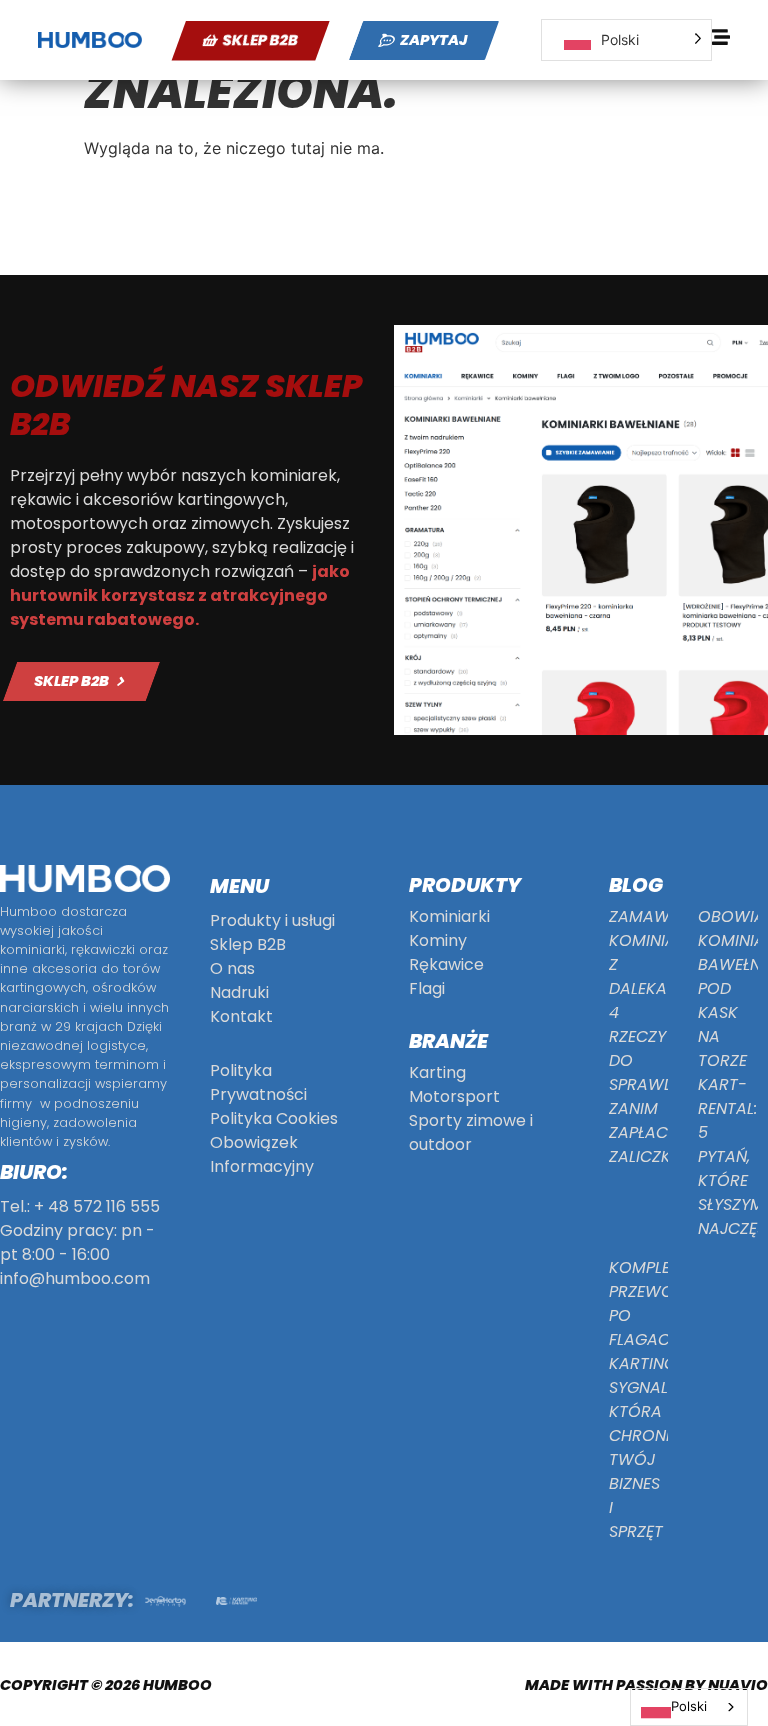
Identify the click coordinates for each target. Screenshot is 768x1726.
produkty (465, 885)
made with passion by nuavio (646, 1685)
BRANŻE (448, 1041)
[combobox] (689, 1707)
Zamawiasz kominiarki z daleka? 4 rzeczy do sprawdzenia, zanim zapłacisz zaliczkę (665, 1036)
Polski (689, 1706)
